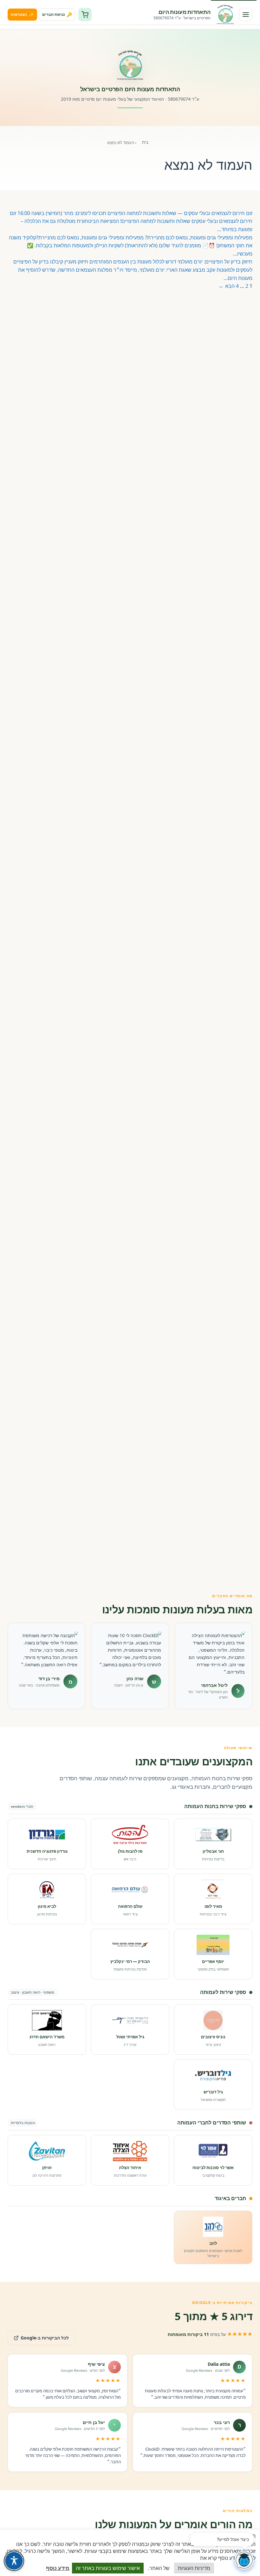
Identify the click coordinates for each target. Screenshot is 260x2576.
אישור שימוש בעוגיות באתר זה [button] (108, 2568)
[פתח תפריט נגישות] (14, 2561)
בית (145, 142)
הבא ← (227, 286)
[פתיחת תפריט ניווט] (246, 15)
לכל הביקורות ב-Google (38, 2336)
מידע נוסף (58, 2568)
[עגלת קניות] (85, 15)
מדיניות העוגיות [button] (194, 2568)
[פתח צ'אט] (244, 2560)
